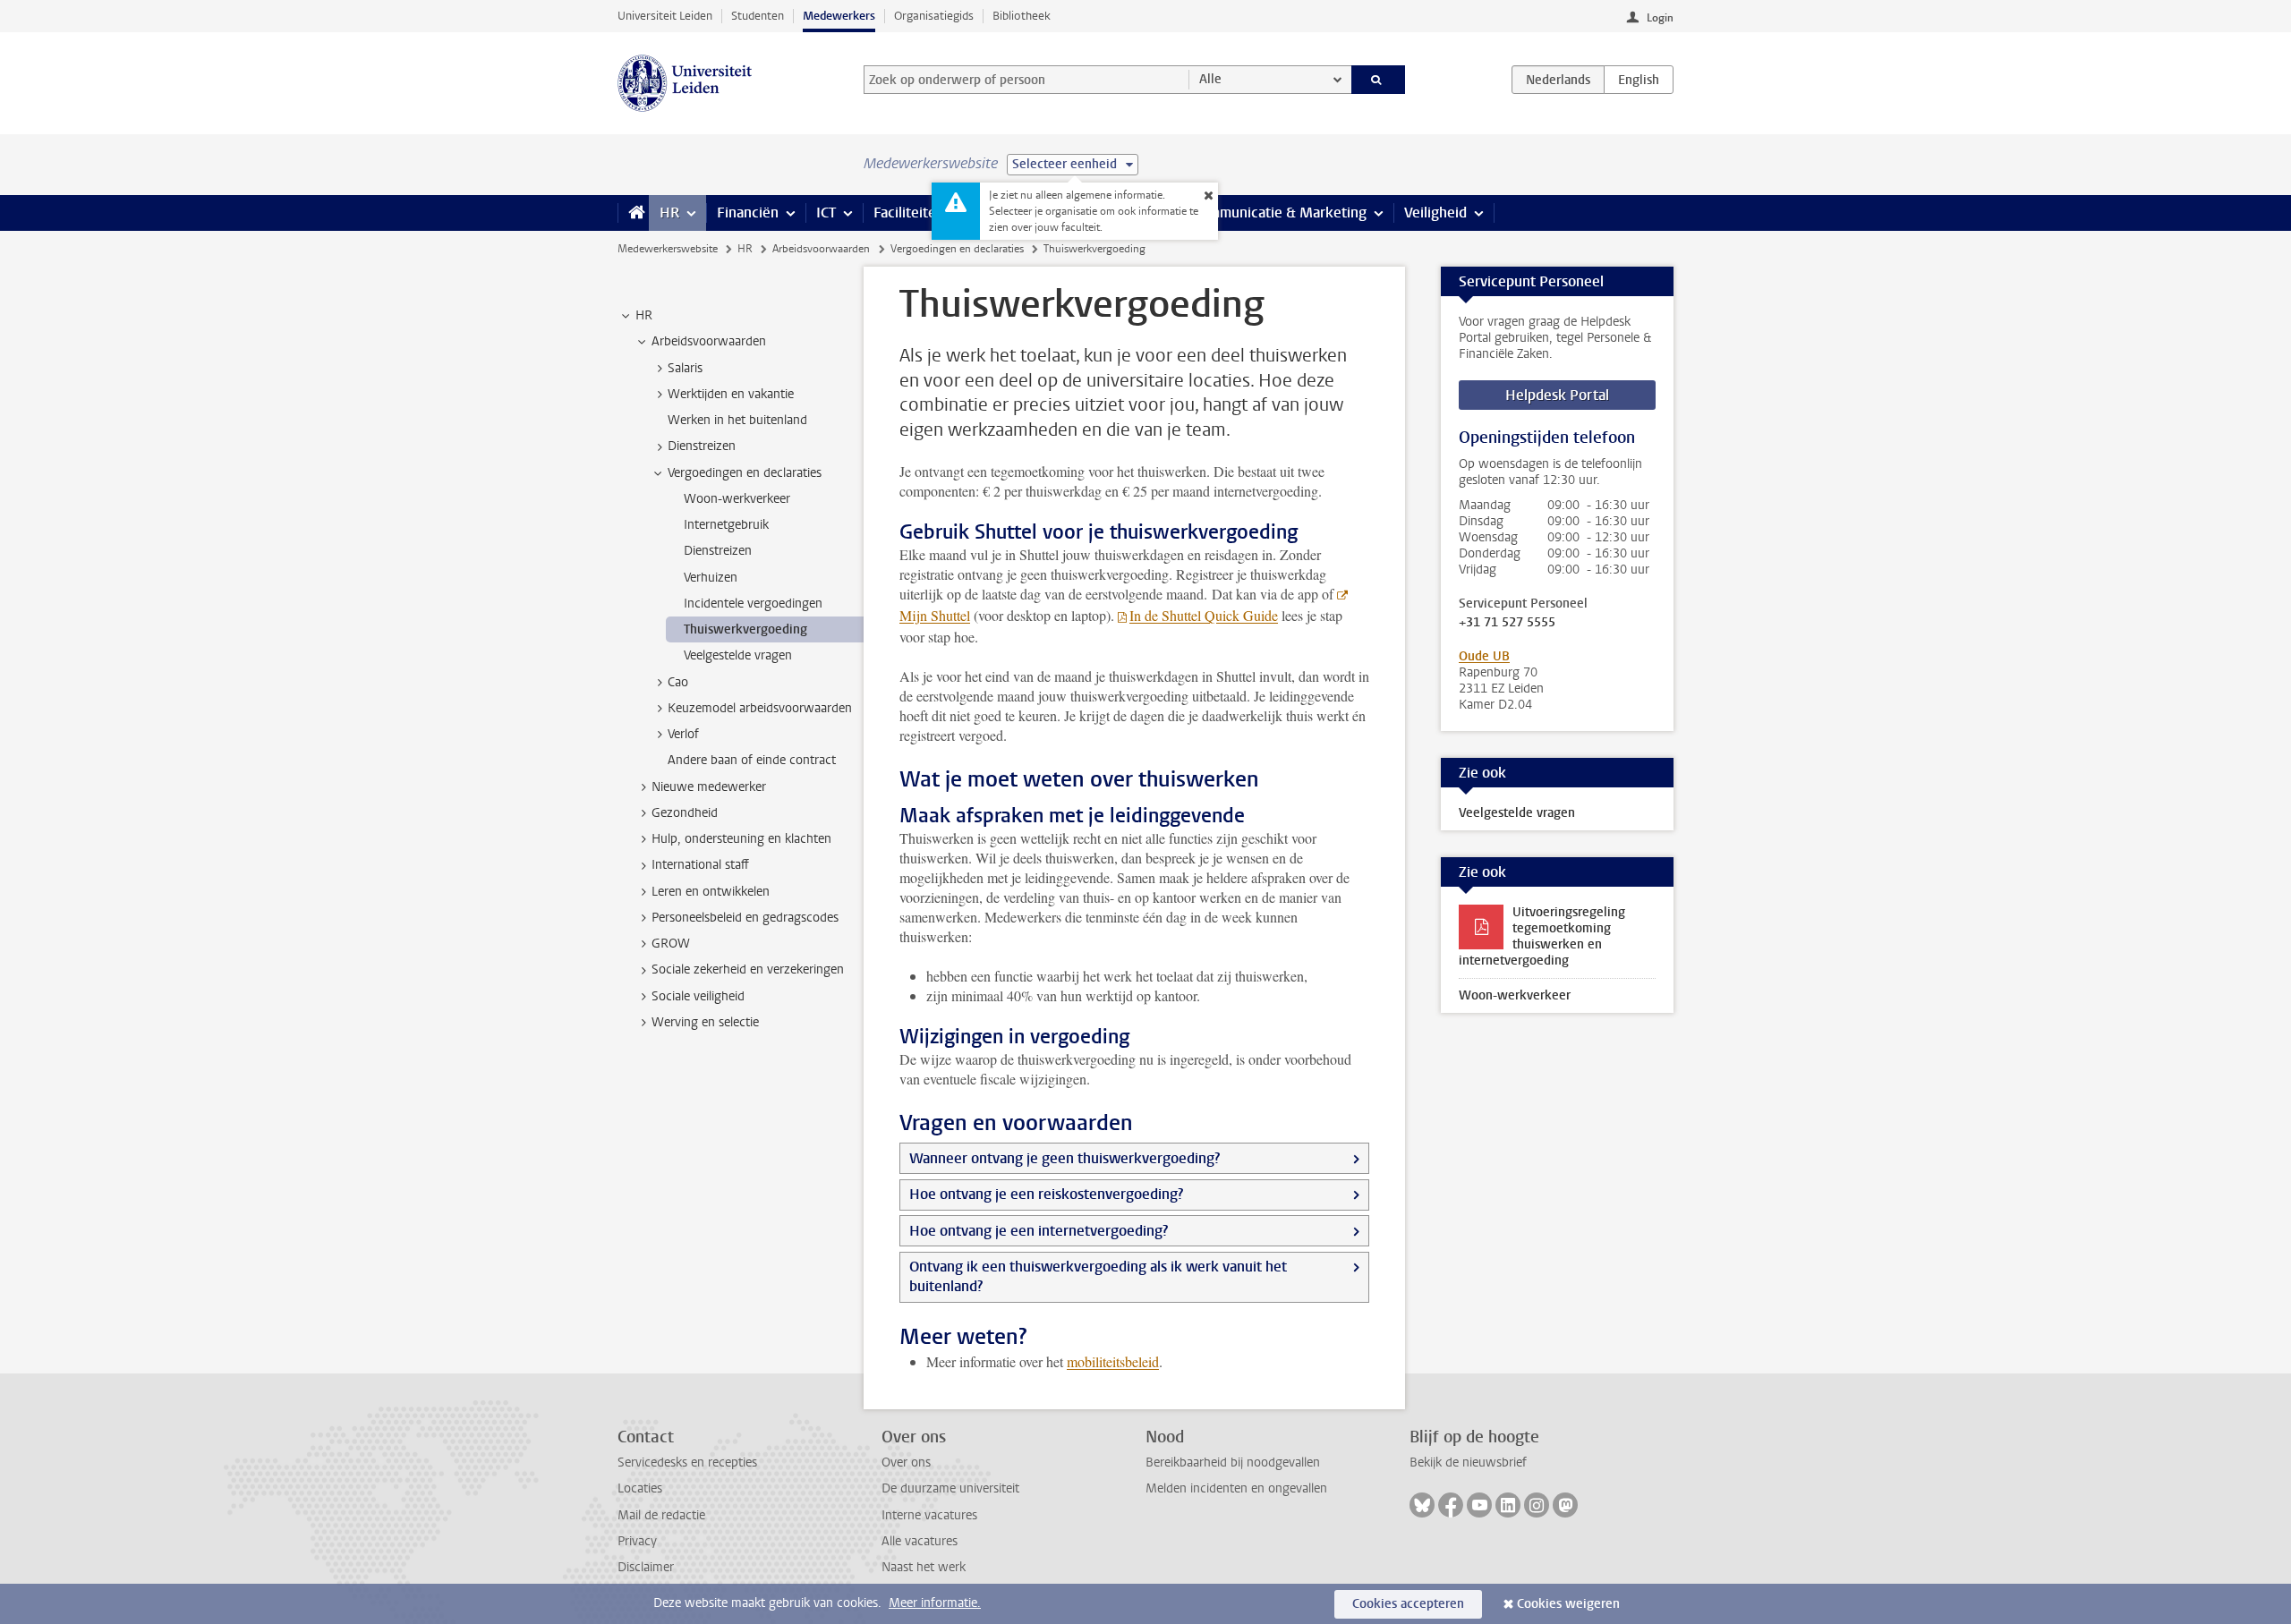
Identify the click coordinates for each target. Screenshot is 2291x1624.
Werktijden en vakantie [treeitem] (731, 394)
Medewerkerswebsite (668, 249)
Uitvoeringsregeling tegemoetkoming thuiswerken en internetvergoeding (1542, 936)
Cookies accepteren (1408, 1604)
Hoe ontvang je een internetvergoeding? (1039, 1231)
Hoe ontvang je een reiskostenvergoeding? (1046, 1194)
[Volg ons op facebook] (1451, 1505)
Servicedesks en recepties (687, 1462)
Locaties (640, 1488)
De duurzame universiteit (950, 1488)
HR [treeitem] (644, 315)
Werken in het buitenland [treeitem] (737, 420)
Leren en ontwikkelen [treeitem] (711, 892)
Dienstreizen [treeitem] (702, 446)
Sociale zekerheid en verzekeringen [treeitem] (748, 969)
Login (1660, 18)
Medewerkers (839, 16)
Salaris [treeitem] (685, 368)
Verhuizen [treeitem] (711, 578)
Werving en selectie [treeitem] (705, 1022)
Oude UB (1484, 656)
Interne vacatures (929, 1515)
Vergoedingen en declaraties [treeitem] (745, 473)
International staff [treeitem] (700, 865)
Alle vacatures (920, 1541)
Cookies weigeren (1568, 1604)
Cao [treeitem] (678, 682)
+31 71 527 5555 (1507, 623)
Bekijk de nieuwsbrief (1468, 1462)
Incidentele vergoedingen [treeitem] (753, 604)
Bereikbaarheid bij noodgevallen (1233, 1462)
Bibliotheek (1022, 16)
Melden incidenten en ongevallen (1236, 1488)
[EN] (1639, 80)
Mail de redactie (661, 1515)
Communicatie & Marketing (1279, 213)
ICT (826, 213)
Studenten (758, 16)
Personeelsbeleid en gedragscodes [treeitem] (745, 918)
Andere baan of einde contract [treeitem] (752, 760)
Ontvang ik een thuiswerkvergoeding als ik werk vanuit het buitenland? (1098, 1276)
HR (669, 213)
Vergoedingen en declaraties (957, 249)
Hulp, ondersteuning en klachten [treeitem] (741, 839)
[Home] (633, 213)
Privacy (637, 1541)
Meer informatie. (935, 1603)
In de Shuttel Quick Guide (1204, 615)
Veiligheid (1435, 213)
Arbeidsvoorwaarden (821, 249)
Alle (1210, 79)
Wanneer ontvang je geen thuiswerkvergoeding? (1065, 1158)
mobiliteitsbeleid (1113, 1361)
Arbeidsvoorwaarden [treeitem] (709, 341)
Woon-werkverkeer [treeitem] (737, 499)
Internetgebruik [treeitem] (726, 525)
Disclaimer (646, 1567)
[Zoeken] (1379, 80)
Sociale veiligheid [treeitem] (698, 996)
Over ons (906, 1462)
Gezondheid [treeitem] (685, 813)
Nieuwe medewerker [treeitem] (709, 787)
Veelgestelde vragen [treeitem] (738, 655)
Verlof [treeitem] (683, 734)
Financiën (748, 213)
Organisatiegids (934, 16)
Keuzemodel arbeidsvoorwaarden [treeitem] (760, 708)
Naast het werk (924, 1567)
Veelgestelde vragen (1517, 813)
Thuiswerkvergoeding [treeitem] (745, 629)
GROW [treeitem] (671, 944)
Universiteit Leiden (665, 16)
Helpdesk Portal (1557, 395)
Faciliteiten (909, 213)
